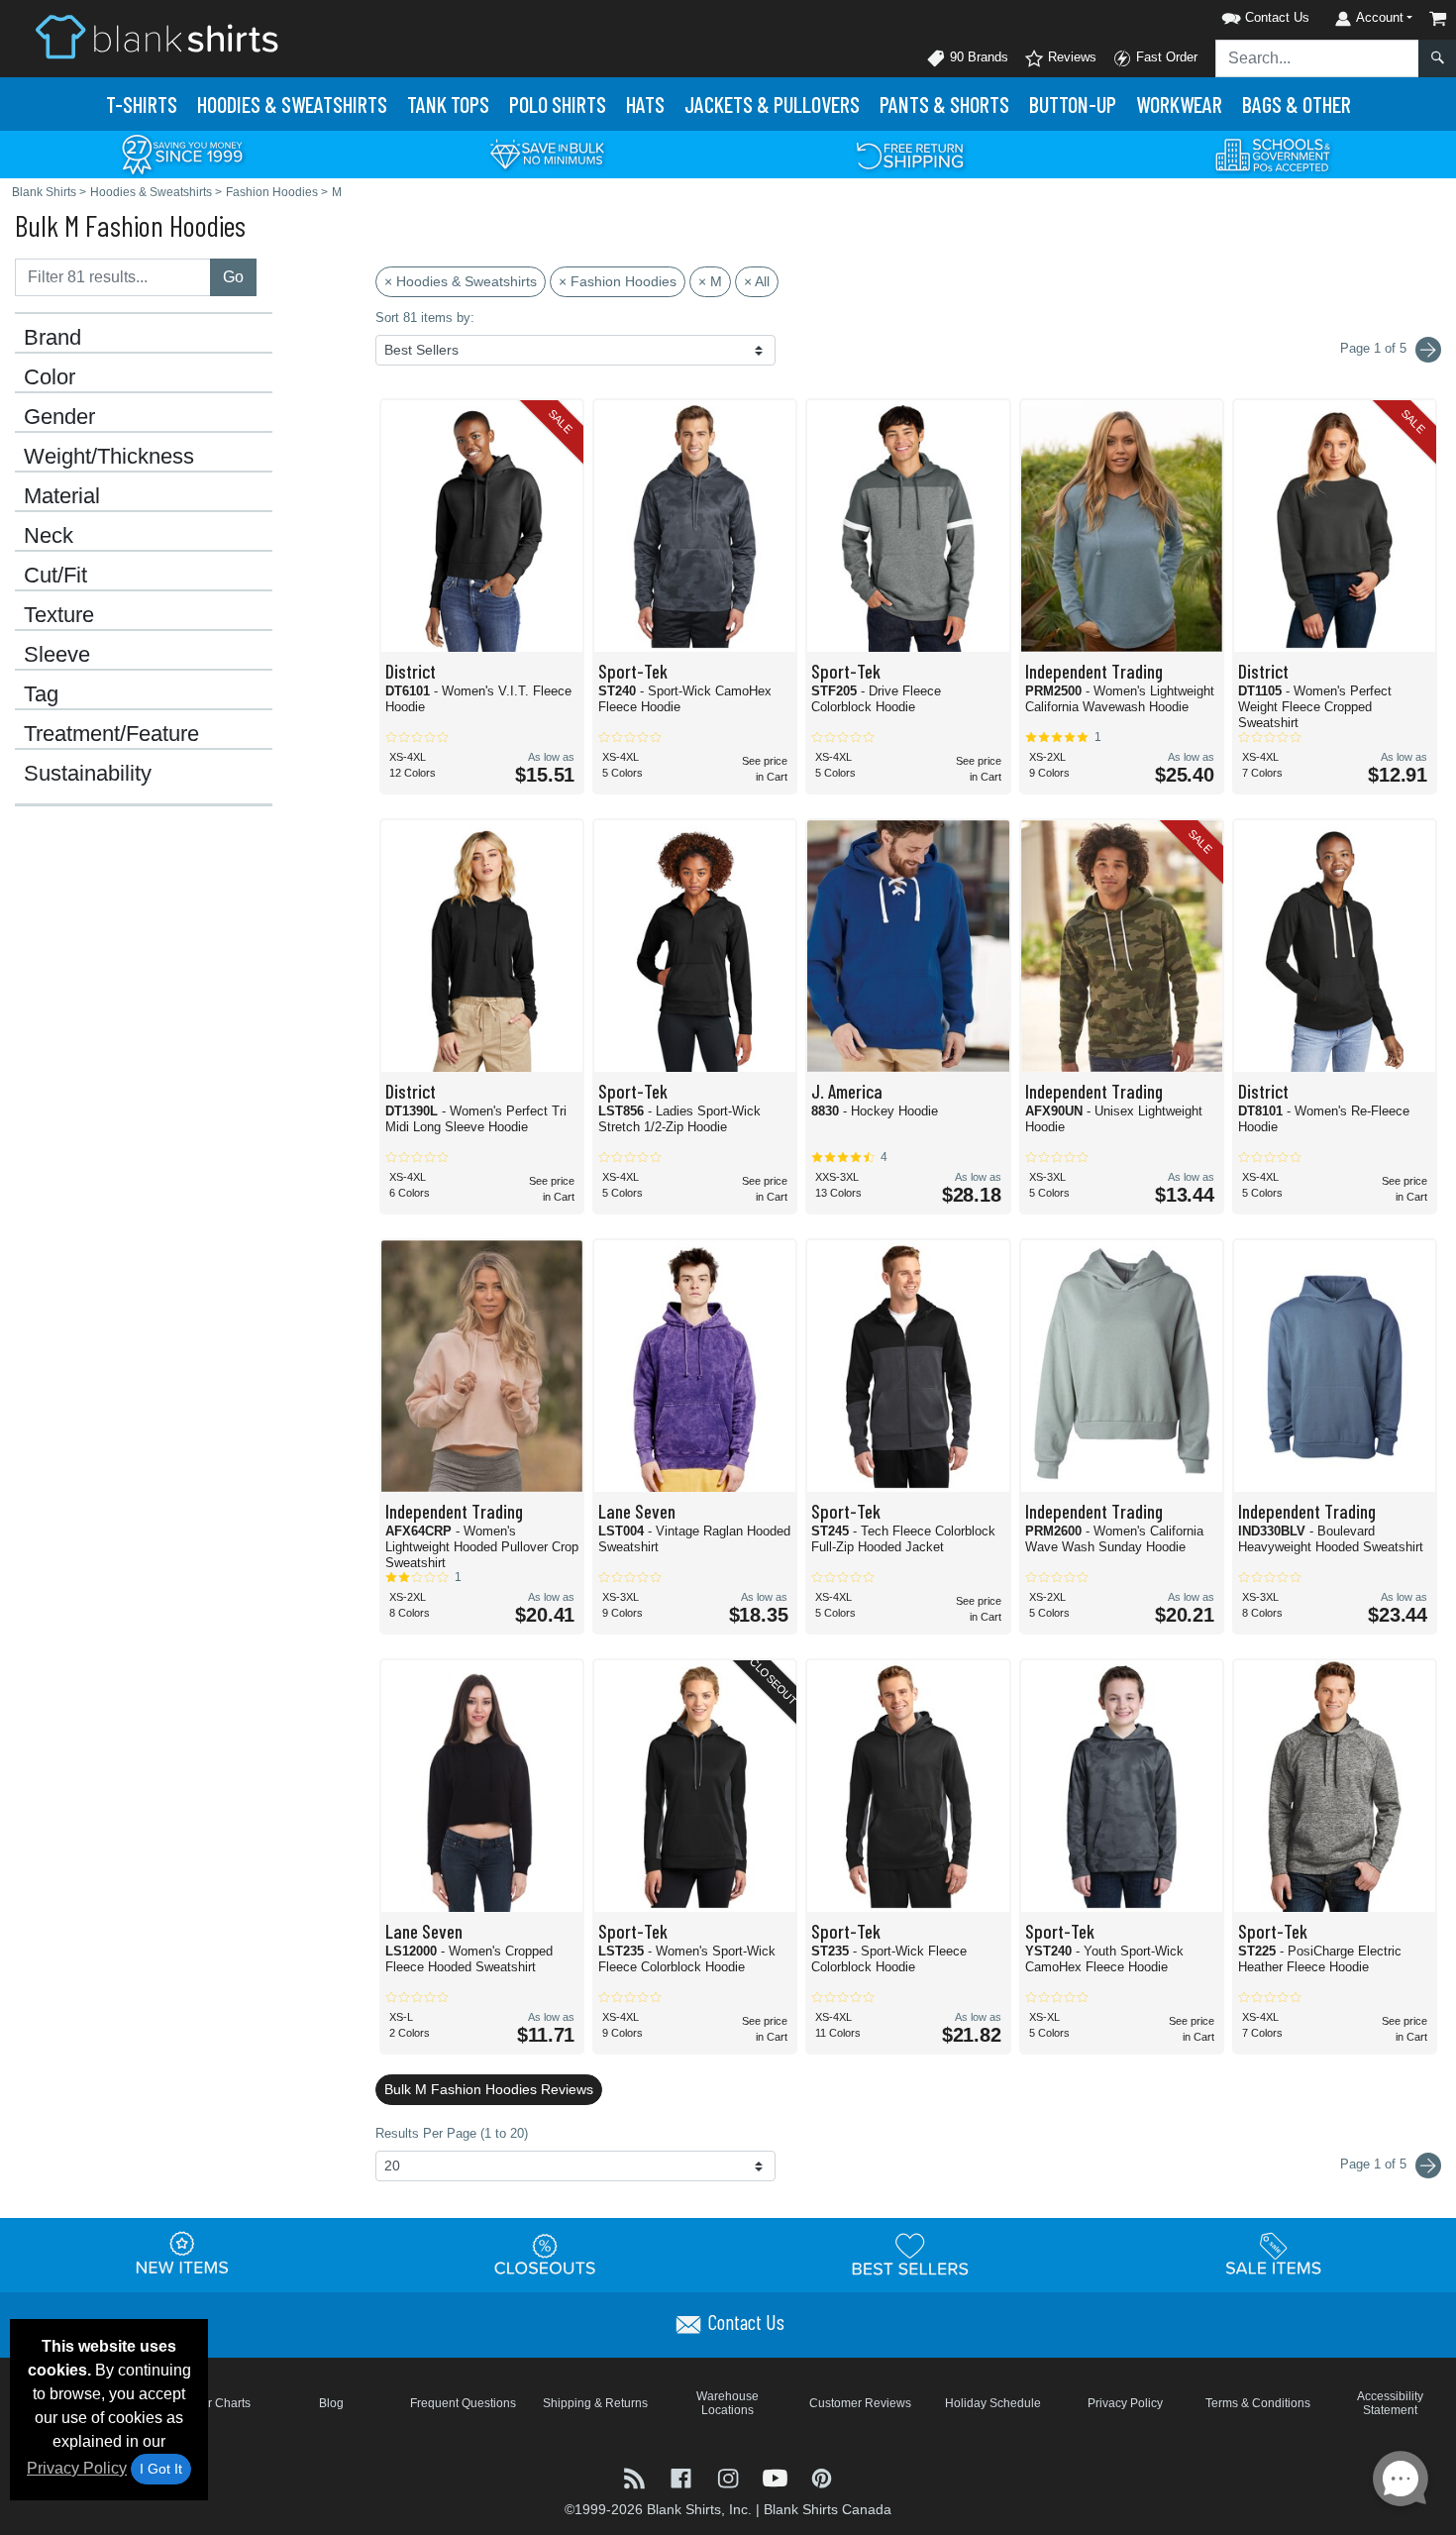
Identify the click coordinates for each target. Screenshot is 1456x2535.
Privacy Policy (77, 2468)
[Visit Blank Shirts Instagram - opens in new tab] (729, 2476)
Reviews (1070, 57)
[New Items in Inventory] (182, 2254)
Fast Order (1165, 57)
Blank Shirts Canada (828, 2509)
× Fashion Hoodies (618, 281)
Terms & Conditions (1258, 2403)
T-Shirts (142, 104)
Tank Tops (448, 104)
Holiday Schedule (993, 2403)
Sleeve (57, 655)
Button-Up (1073, 104)
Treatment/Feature (111, 734)
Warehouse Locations (728, 2403)
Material (62, 496)
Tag (41, 694)
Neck (49, 536)
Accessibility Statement (1390, 2403)
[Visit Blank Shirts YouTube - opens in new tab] (777, 2476)
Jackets (772, 104)
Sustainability (88, 774)
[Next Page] (1428, 350)
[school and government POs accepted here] (1274, 155)
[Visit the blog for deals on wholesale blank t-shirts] (636, 2476)
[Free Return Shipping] (910, 153)
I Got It (161, 2469)
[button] (1240, 14)
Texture (59, 615)
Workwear (1179, 104)
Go (233, 277)
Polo (558, 104)
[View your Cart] (1438, 18)
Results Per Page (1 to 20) (452, 2133)
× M (710, 281)
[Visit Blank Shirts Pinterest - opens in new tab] (822, 2476)
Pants (944, 104)
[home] (156, 36)
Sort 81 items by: (425, 317)
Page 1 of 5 (1375, 2164)
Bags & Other (1297, 104)
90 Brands (977, 57)
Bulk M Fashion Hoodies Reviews (489, 2089)
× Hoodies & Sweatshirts (461, 281)
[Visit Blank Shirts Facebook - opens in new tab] (683, 2476)
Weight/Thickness (109, 457)
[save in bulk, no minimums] (547, 153)
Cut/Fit (55, 576)
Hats (645, 104)
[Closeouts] (546, 2254)
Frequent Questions (463, 2403)
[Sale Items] (1274, 2254)
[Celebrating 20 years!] (182, 153)
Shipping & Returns (595, 2403)
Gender (59, 417)
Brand (52, 338)
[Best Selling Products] (910, 2254)
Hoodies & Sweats (292, 104)
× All (757, 281)
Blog (331, 2403)
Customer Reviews (860, 2403)
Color (50, 377)
